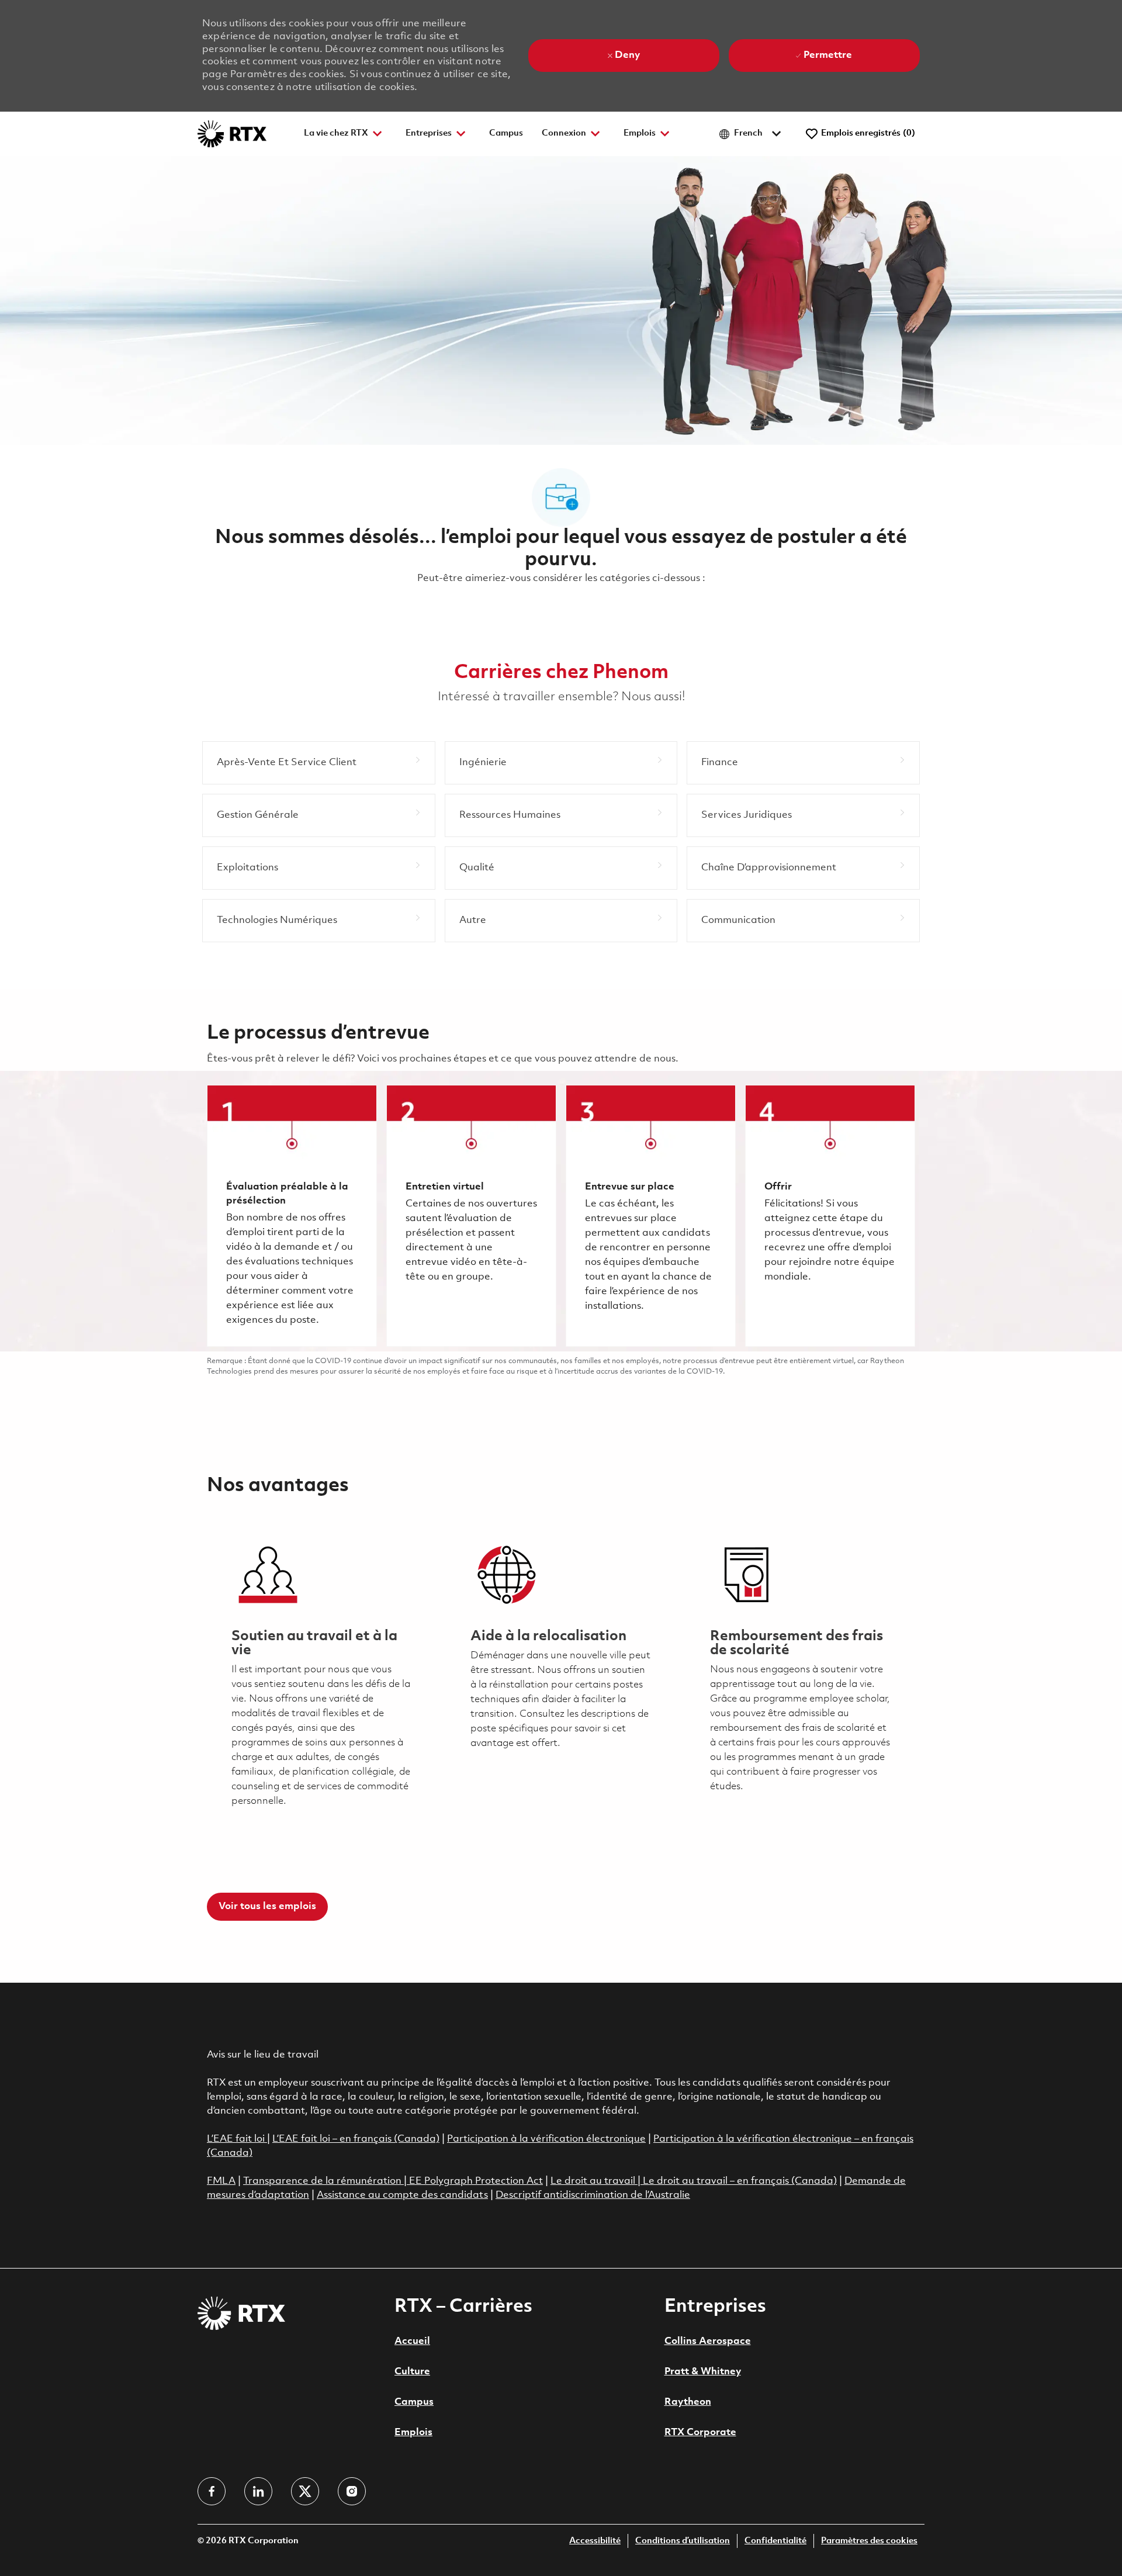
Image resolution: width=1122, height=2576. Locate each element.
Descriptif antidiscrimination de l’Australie (593, 2195)
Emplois (413, 2432)
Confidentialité (775, 2541)
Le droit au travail (594, 2181)
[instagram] (352, 2491)
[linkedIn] (258, 2491)
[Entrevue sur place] (651, 1216)
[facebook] (212, 2491)
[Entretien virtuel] (471, 1216)
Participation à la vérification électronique (546, 2139)
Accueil (412, 2341)
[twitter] (305, 2491)
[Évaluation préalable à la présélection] (292, 1216)
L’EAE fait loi (237, 2139)
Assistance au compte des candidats (402, 2195)
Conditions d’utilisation (683, 2541)
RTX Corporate (700, 2432)
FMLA (221, 2181)
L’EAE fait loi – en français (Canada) (356, 2139)
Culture (412, 2372)
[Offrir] (830, 1216)
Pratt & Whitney (703, 2372)
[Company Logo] (232, 134)
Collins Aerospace (708, 2341)
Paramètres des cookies (869, 2541)
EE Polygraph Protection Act (476, 2181)
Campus (506, 134)
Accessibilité (595, 2541)
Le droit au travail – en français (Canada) (740, 2181)
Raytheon (688, 2402)
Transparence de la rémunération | (326, 2181)
